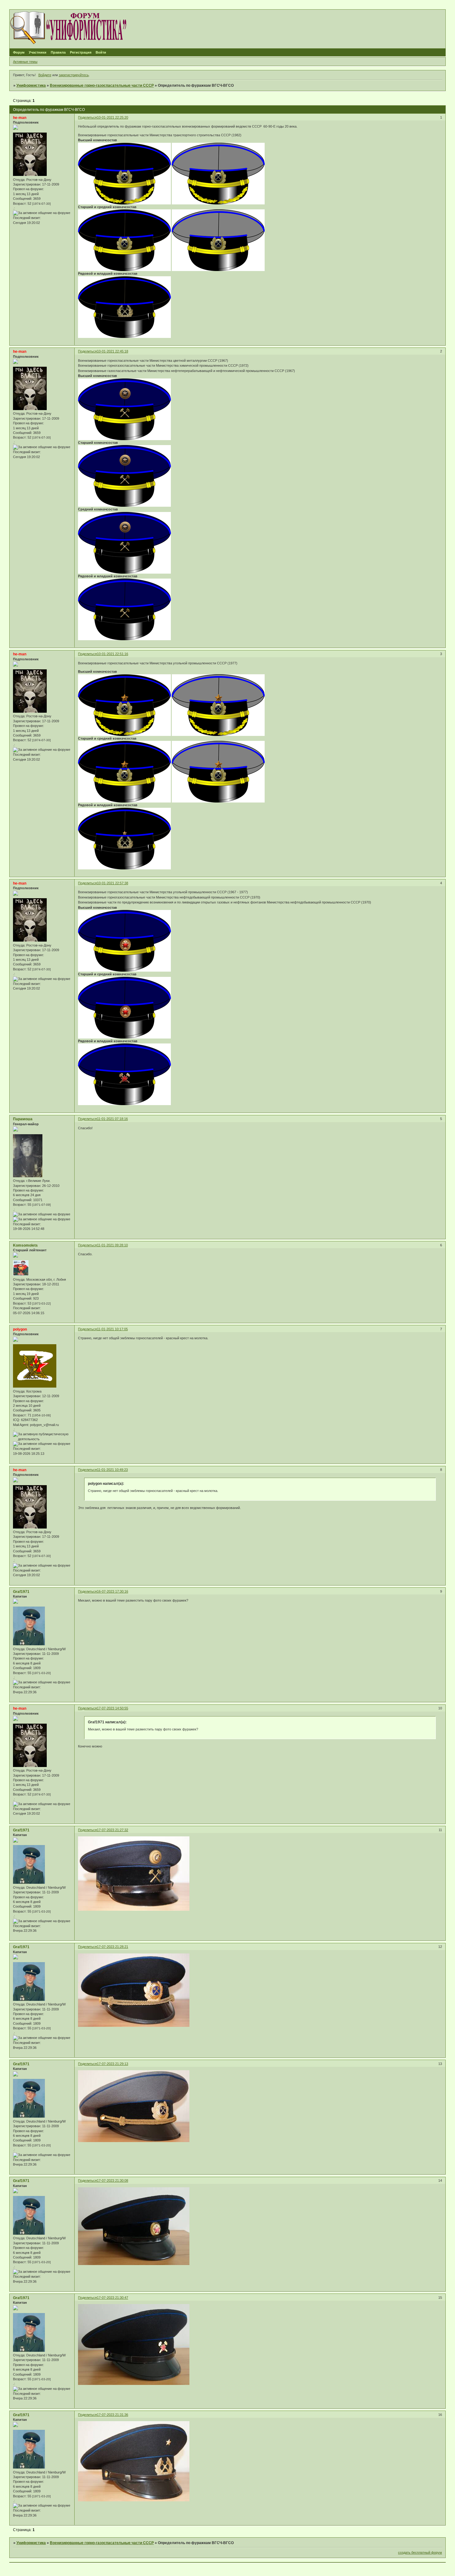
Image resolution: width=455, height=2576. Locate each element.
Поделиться (87, 117)
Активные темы (25, 62)
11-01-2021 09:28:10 (112, 1245)
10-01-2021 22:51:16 (113, 654)
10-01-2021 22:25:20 (113, 117)
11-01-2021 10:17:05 (112, 1329)
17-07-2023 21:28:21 (113, 1947)
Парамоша (23, 1119)
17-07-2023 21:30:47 (113, 2298)
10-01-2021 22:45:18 (113, 351)
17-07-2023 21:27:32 (113, 1830)
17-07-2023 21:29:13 (113, 2064)
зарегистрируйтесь (74, 75)
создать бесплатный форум (420, 2552)
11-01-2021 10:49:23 (112, 1470)
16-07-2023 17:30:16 (113, 1591)
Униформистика (31, 85)
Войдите (45, 75)
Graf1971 (21, 1592)
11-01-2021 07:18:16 (112, 1119)
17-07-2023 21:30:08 (113, 2180)
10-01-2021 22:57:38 (113, 883)
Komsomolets (25, 1245)
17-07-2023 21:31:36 (113, 2415)
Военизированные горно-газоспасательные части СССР (102, 85)
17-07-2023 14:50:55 (113, 1708)
